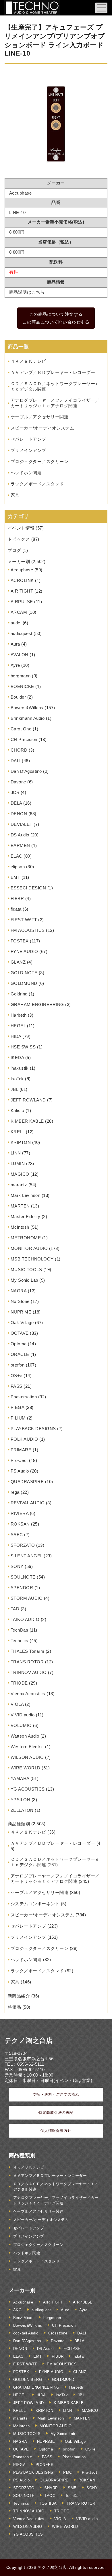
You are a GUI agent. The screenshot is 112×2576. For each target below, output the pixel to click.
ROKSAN (20, 1524)
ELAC (17, 856)
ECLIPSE (72, 2349)
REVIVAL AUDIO (28, 1503)
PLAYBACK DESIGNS (33, 1429)
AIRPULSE (22, 602)
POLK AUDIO (24, 1439)
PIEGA (18, 1407)
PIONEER (45, 2465)
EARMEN (20, 845)
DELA (16, 803)
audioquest (22, 633)
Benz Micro (23, 2318)
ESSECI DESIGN (28, 888)
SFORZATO (23, 1545)
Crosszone (58, 2333)
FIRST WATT (24, 920)
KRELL (18, 1132)
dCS (15, 792)
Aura (15, 644)
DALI (16, 761)
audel (16, 623)
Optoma (19, 1344)
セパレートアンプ (28, 439)
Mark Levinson (26, 1195)
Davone (18, 782)
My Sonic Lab (24, 1280)
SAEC (17, 1535)
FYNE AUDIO (24, 951)
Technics (20, 1641)
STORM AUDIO (27, 1598)
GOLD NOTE (24, 973)
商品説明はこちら (27, 292)
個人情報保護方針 (56, 2131)
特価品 (15, 2007)
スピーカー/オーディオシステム (43, 428)
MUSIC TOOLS (26, 1270)
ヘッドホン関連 (26, 473)
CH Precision (24, 739)
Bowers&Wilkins (27, 708)
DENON (19, 814)
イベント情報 (21, 528)
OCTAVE (20, 1333)
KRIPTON (21, 1142)
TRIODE (19, 1683)
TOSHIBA (48, 2503)
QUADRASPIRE (27, 1482)
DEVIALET (22, 824)
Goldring (19, 994)
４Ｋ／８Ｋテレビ (28, 361)
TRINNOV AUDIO (29, 1672)
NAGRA (19, 1291)
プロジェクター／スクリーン (40, 461)
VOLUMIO (21, 1725)
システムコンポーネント (35, 1904)
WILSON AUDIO (27, 1757)
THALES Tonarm (28, 1651)
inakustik (20, 1068)
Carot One (21, 729)
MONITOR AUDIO (29, 1248)
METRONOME (26, 1238)
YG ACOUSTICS (28, 1789)
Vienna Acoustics (28, 1694)
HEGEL (18, 1026)
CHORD (19, 750)
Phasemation (24, 1397)
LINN (16, 1153)
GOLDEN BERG (28, 2380)
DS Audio (20, 835)
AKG (18, 2310)
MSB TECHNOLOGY (32, 1259)
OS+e (17, 1376)
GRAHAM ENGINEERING (37, 1004)
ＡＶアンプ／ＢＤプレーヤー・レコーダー (53, 372)
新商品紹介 (19, 1996)
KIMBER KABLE (27, 1121)
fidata (16, 909)
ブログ (15, 550)
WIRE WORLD (26, 1768)
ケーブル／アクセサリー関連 (40, 417)
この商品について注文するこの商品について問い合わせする (56, 318)
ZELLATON (22, 1810)
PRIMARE (21, 1450)
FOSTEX (20, 941)
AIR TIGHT (22, 591)
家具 (15, 495)
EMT (16, 877)
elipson (18, 867)
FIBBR (17, 898)
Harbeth (19, 1015)
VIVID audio (23, 1715)
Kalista (18, 1110)
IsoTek (17, 1079)
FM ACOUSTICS (28, 930)
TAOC (50, 2496)
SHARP (51, 2488)
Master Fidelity (26, 1217)
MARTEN (20, 1206)
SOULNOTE (23, 1577)
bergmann (21, 676)
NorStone (20, 1301)
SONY (17, 1566)
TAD (15, 1609)
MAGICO (20, 1174)
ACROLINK (22, 580)
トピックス (19, 539)
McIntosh (20, 1227)
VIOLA (17, 1704)
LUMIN (18, 1163)
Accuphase (22, 570)
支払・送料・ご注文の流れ (56, 2094)
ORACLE (20, 1354)
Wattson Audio (25, 1736)
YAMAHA (20, 1778)
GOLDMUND (24, 983)
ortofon (18, 1365)
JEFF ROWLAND (28, 1100)
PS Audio (20, 1471)
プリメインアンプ (28, 450)
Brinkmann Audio (28, 718)
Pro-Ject (19, 1460)
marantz (19, 1185)
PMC (68, 2472)
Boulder (18, 697)
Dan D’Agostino (26, 771)
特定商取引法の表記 (56, 2113)
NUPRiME (21, 1312)
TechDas (20, 1630)
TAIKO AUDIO (25, 1619)
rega (15, 1492)
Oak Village (22, 1323)
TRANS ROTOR (27, 1662)
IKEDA (17, 1057)
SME (72, 2488)
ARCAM (19, 612)
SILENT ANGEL (27, 1556)
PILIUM (18, 1418)
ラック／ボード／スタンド (37, 484)
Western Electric (27, 1747)
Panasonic (23, 2457)
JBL (15, 1089)
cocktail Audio (26, 2333)
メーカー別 (19, 561)
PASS (17, 1386)
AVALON (20, 655)
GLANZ (18, 962)
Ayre (15, 665)
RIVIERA (20, 1513)
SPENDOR (22, 1588)
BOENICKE (22, 686)
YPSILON (21, 1800)
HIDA (16, 1036)
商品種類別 (19, 1824)
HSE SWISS (23, 1047)
